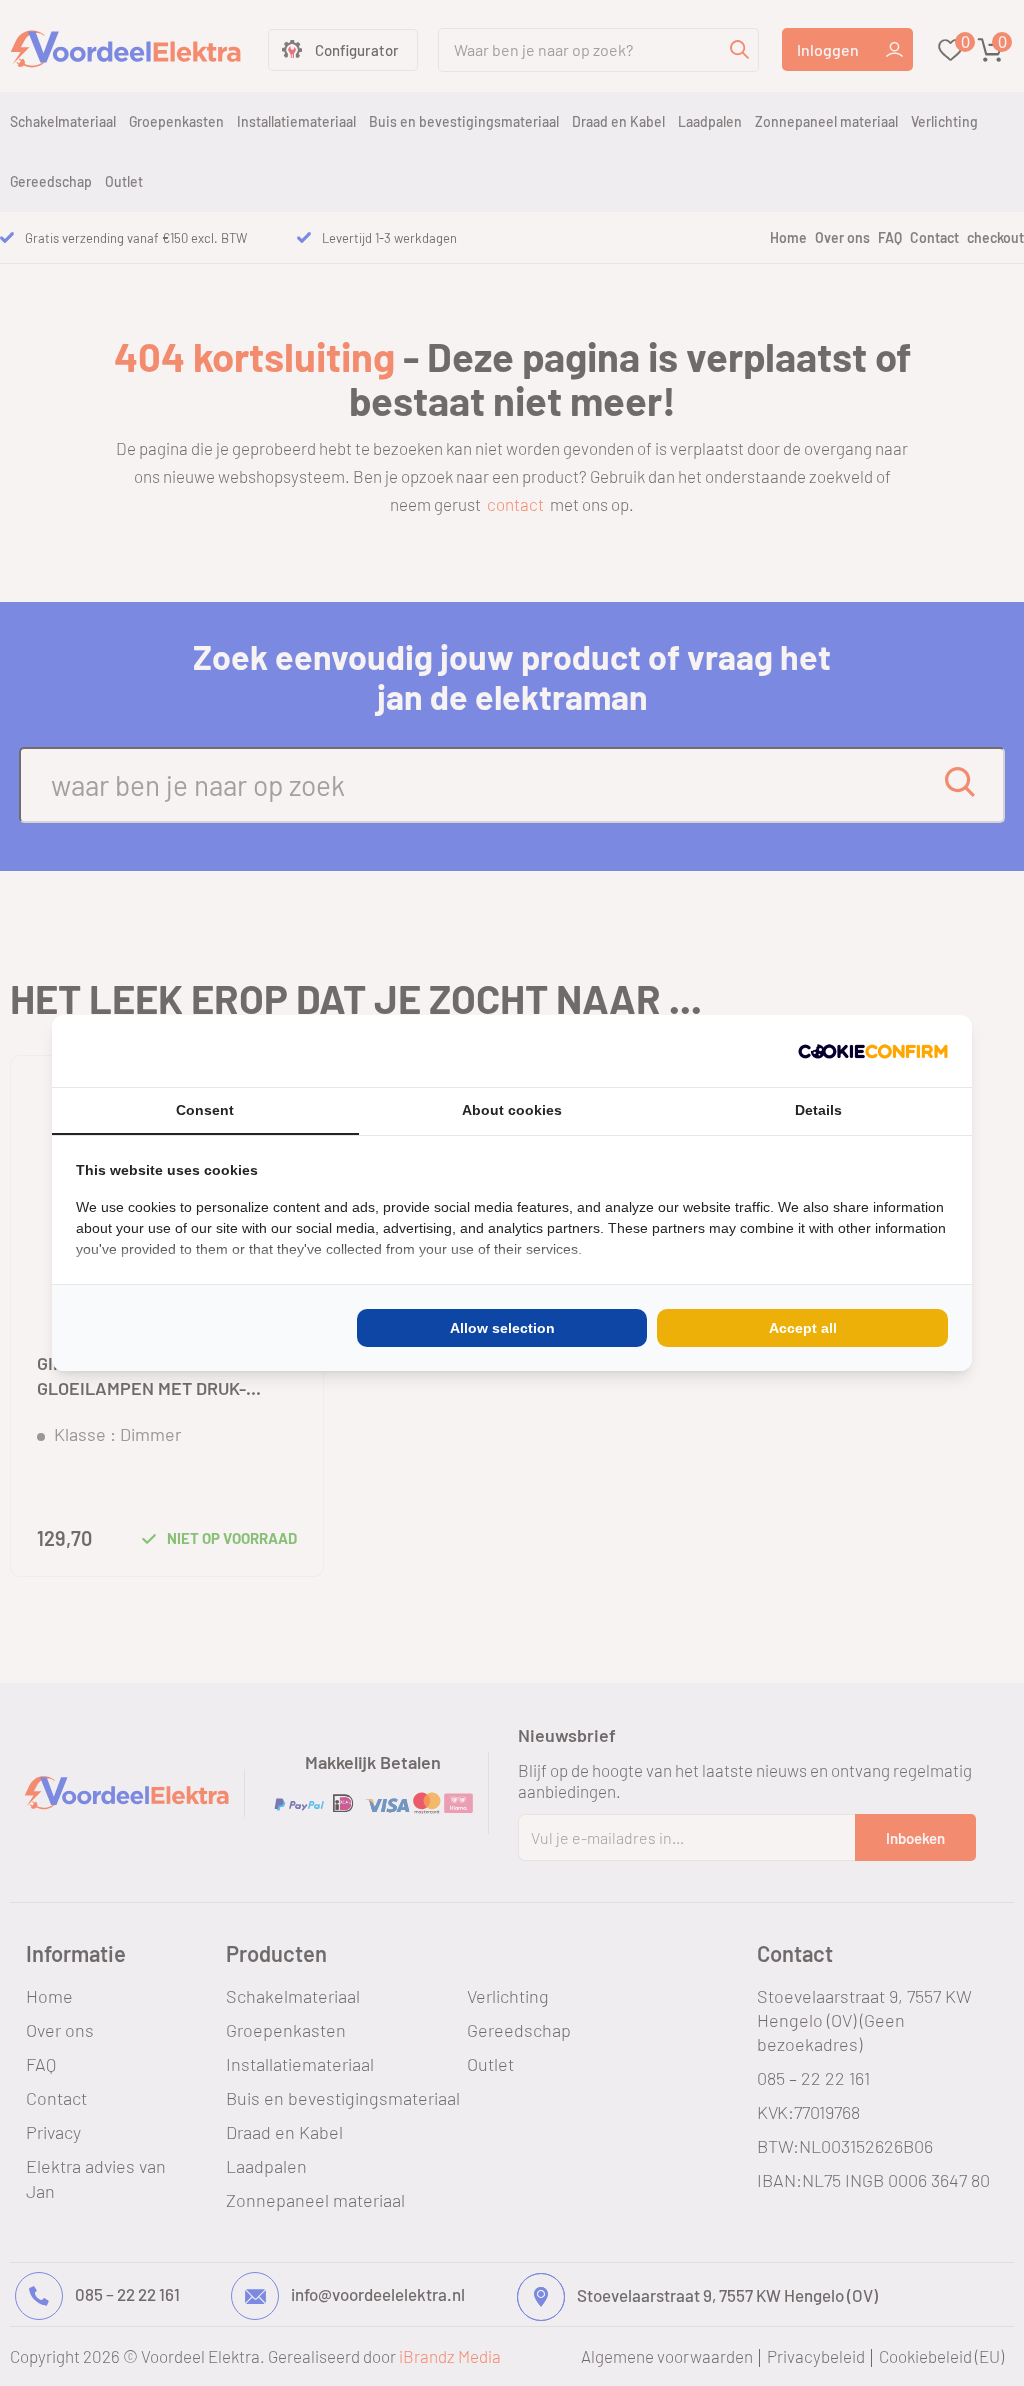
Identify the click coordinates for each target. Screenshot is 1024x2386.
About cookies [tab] (512, 1110)
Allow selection (502, 1328)
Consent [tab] (205, 1110)
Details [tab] (818, 1110)
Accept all (803, 1328)
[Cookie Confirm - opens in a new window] (873, 1051)
